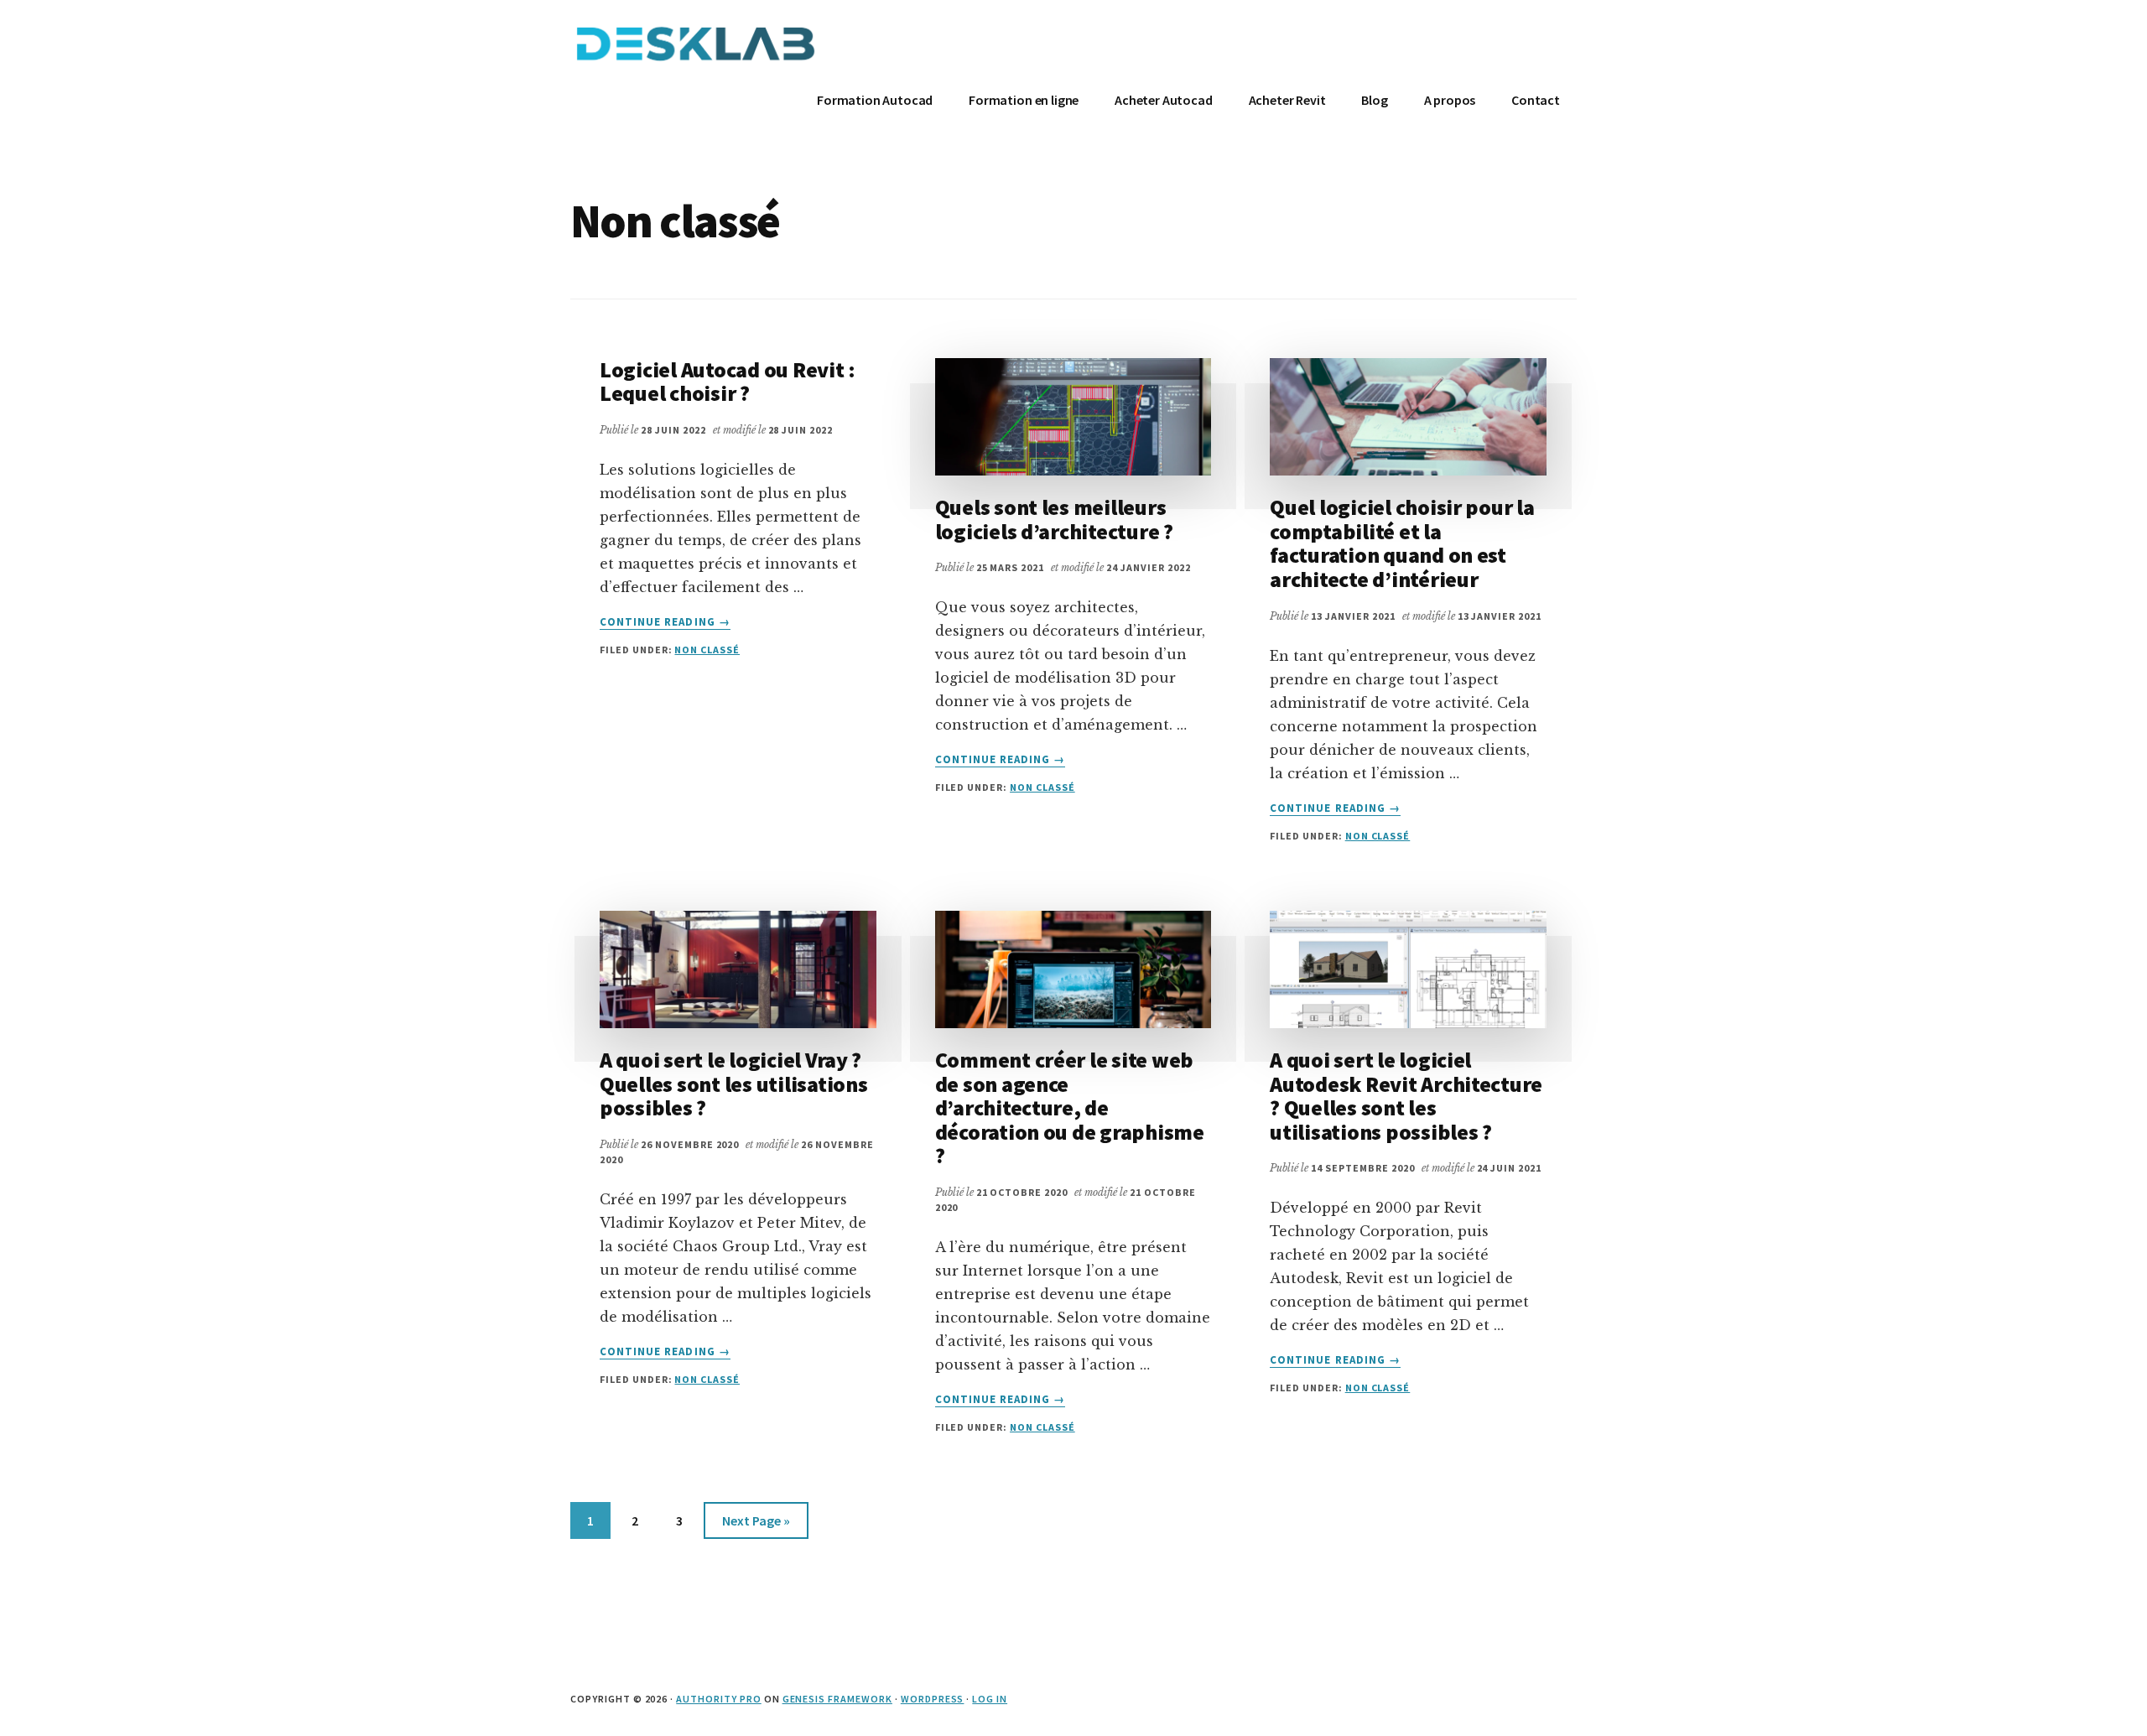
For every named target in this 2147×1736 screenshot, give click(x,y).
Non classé (707, 650)
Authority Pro (718, 1699)
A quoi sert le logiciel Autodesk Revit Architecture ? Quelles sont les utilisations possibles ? (1406, 1096)
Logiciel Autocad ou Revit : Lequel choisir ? (728, 382)
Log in (990, 1699)
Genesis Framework (837, 1699)
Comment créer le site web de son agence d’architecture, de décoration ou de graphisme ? (1070, 1107)
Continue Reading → (665, 622)
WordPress (933, 1699)
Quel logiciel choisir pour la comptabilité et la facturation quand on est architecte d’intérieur (1402, 543)
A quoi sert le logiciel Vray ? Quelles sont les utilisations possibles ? (733, 1084)
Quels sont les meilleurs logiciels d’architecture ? (1054, 519)
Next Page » (756, 1520)
